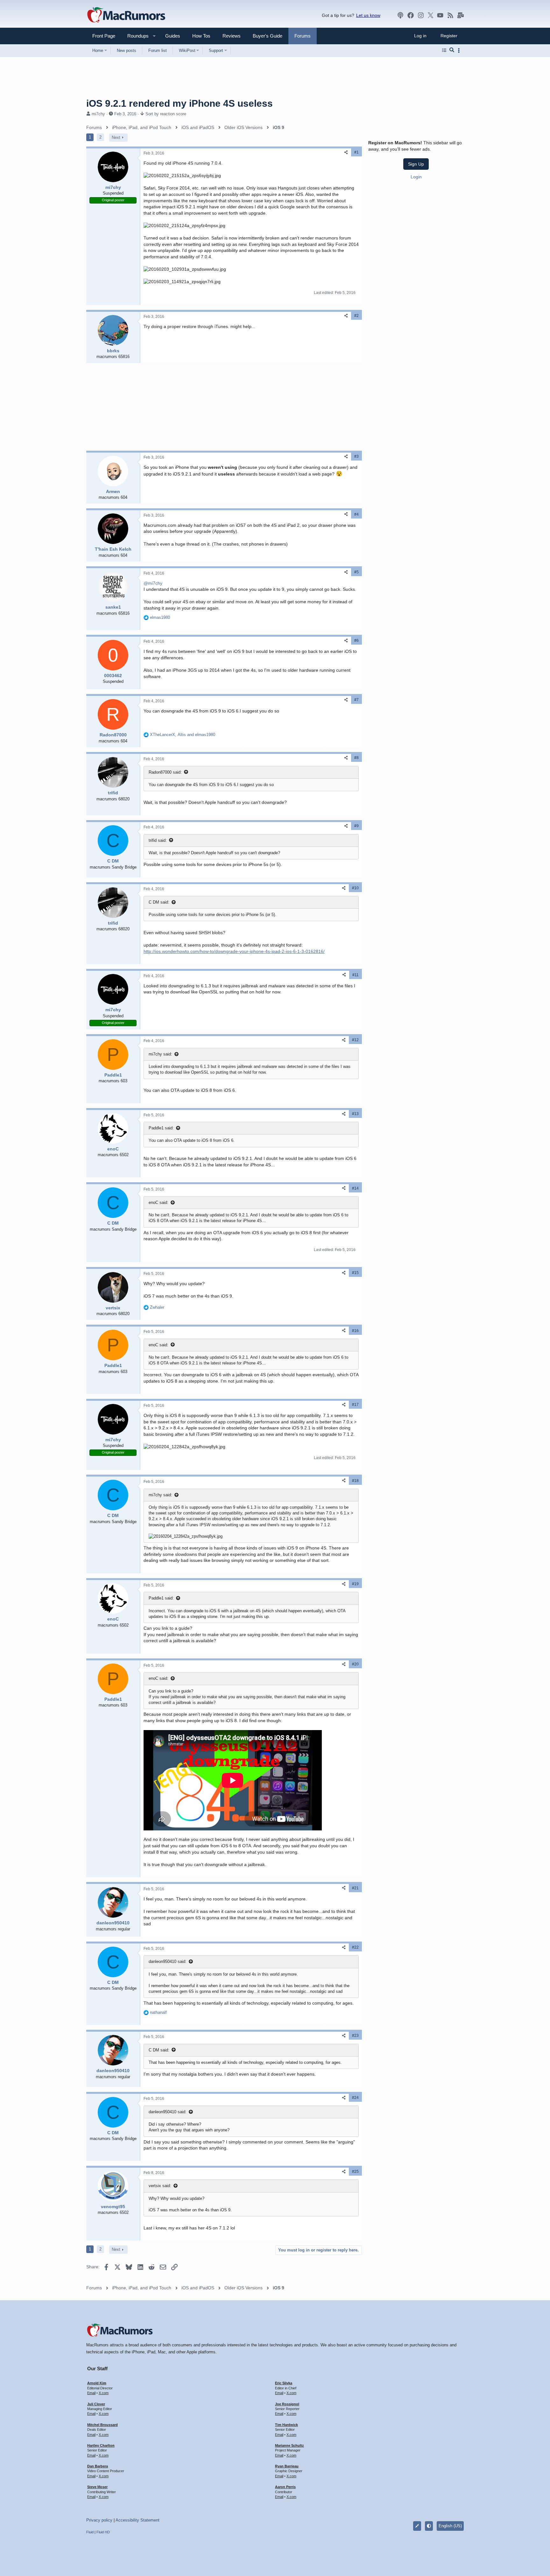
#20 (355, 1664)
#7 (356, 700)
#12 (355, 1040)
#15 (355, 1273)
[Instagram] (421, 15)
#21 (355, 1888)
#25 (355, 2172)
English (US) (450, 2526)
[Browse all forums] (444, 50)
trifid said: (158, 840)
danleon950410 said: (168, 1961)
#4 (356, 514)
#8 (356, 758)
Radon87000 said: (165, 772)
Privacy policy (99, 2520)
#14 (355, 1188)
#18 (355, 1481)
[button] (135, 36)
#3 (356, 456)
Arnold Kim (97, 2383)
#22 (355, 1947)
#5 (356, 572)
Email (91, 2393)
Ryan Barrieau (287, 2466)
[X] (431, 15)
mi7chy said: (160, 1054)
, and (183, 735)
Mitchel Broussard (102, 2425)
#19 (355, 1584)
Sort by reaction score (166, 114)
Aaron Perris (285, 2487)
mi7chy (98, 114)
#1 (356, 152)
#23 (355, 2036)
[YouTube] (440, 15)
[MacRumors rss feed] (450, 15)
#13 (355, 1114)
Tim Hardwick (286, 2425)
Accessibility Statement (137, 2520)
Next (116, 137)
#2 (356, 316)
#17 (355, 1405)
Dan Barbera (98, 2466)
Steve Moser (97, 2487)
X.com (104, 2393)
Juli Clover (96, 2404)
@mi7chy (153, 583)
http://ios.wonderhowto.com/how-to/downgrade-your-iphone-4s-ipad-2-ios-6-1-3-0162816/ (234, 951)
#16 (355, 1331)
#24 (355, 2098)
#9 (356, 826)
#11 (356, 975)
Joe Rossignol (287, 2404)
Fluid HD (103, 2532)
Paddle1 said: (161, 1128)
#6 (356, 640)
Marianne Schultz (289, 2445)
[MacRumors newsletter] (461, 15)
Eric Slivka (284, 2383)
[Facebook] (411, 15)
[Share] (346, 152)
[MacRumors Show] (400, 15)
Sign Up (416, 164)
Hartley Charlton (101, 2445)
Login (416, 176)
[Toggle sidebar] (460, 50)
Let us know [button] (368, 15)
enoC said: (159, 1202)
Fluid (90, 2532)
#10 (355, 888)
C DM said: (159, 902)
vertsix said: (160, 2186)
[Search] (452, 50)
